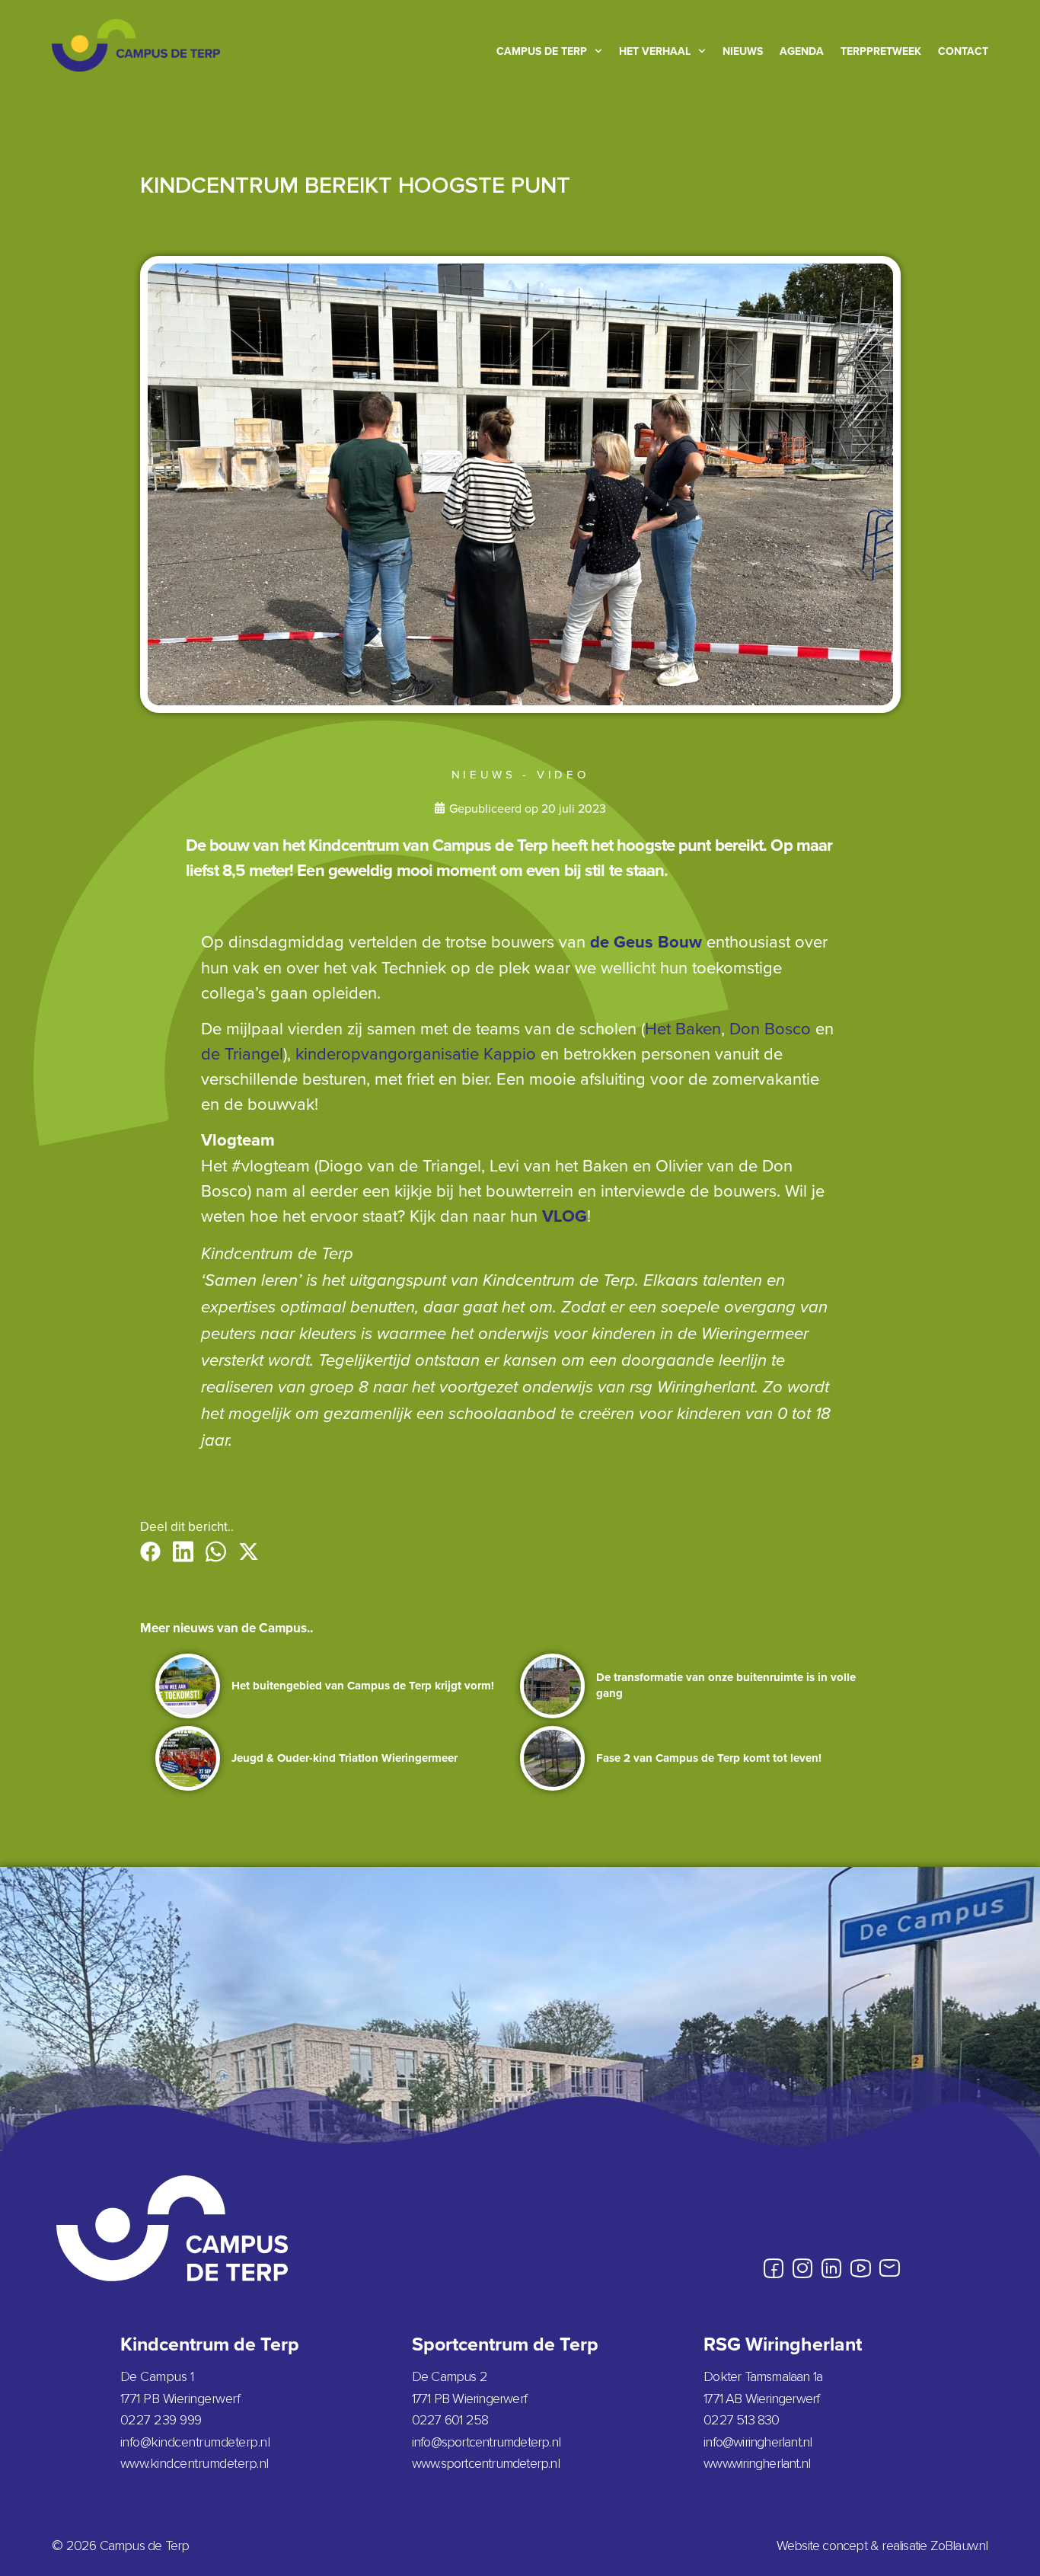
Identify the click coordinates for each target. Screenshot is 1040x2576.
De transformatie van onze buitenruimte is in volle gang (726, 1685)
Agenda (802, 51)
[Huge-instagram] (802, 2268)
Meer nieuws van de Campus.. (227, 1628)
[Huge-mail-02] (889, 2268)
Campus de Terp (542, 51)
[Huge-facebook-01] (774, 2268)
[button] (150, 1552)
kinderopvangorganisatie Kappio (416, 1053)
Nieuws (743, 51)
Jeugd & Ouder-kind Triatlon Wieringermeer (345, 1758)
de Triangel (242, 1053)
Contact (963, 51)
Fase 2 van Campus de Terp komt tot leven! (709, 1758)
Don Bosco (770, 1028)
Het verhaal (655, 51)
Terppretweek (881, 51)
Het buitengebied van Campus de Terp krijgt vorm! (363, 1686)
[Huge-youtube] (860, 2268)
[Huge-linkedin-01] (831, 2268)
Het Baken (683, 1028)
